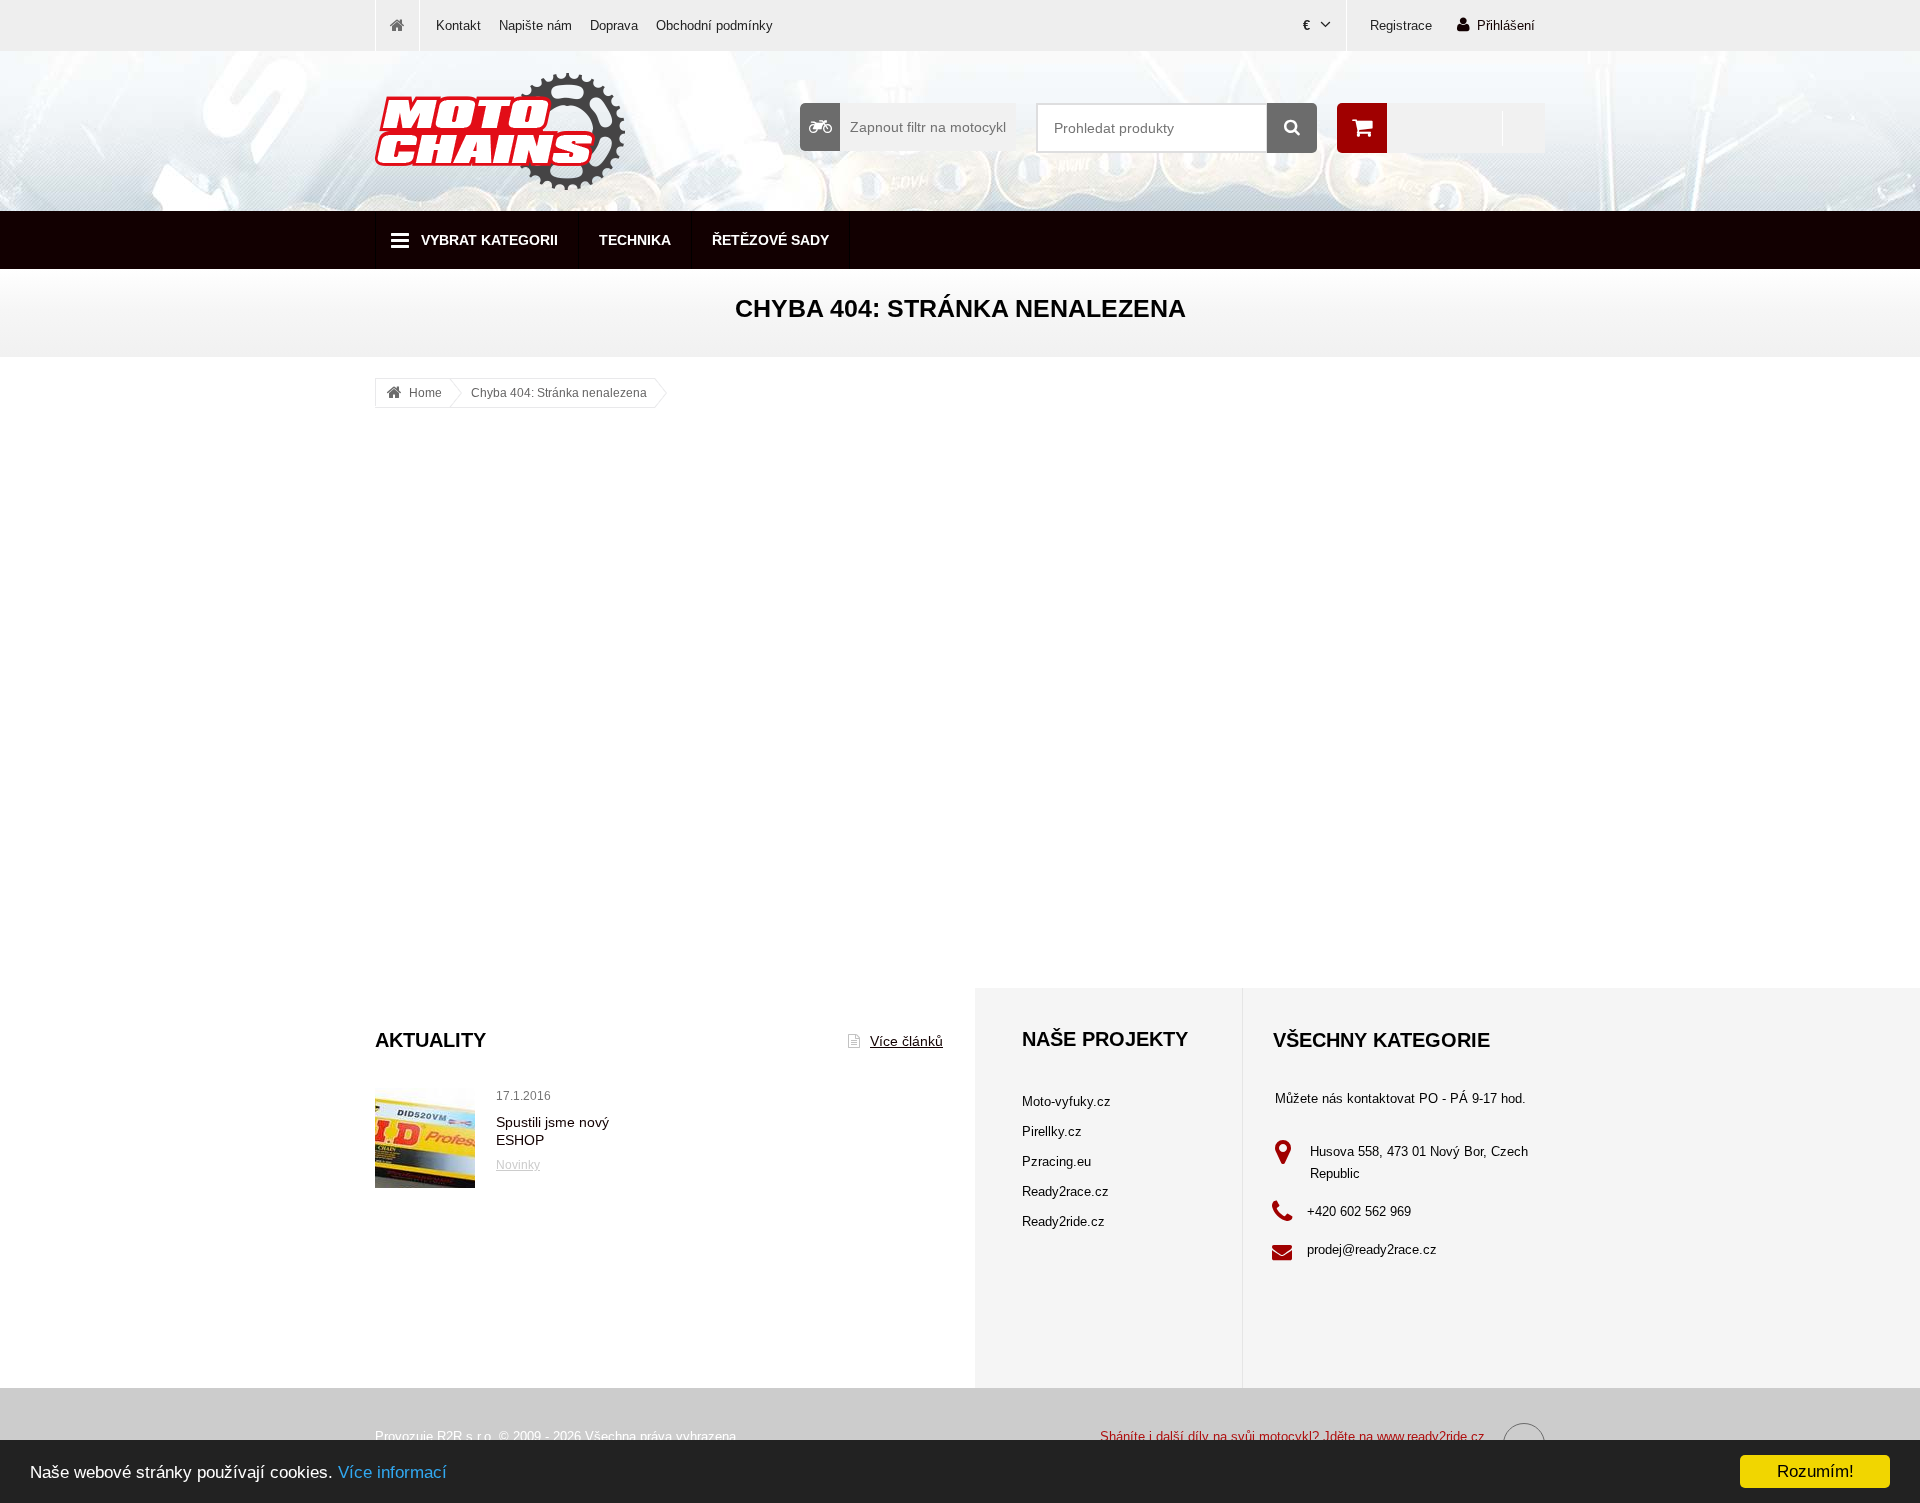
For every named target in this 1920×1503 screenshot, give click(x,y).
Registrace (1401, 25)
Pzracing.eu (1056, 1161)
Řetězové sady (770, 240)
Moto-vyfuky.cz (1066, 1101)
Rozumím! (1815, 1471)
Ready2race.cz (1065, 1191)
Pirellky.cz (1052, 1131)
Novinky (518, 1165)
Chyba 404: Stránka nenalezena (559, 393)
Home (425, 393)
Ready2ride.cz (1063, 1221)
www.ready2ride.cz (1431, 1436)
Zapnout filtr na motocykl (928, 127)
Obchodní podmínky (714, 25)
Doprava (614, 25)
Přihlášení (1506, 25)
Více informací (392, 1472)
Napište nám (535, 25)
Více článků (906, 1041)
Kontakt (458, 25)
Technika (635, 240)
